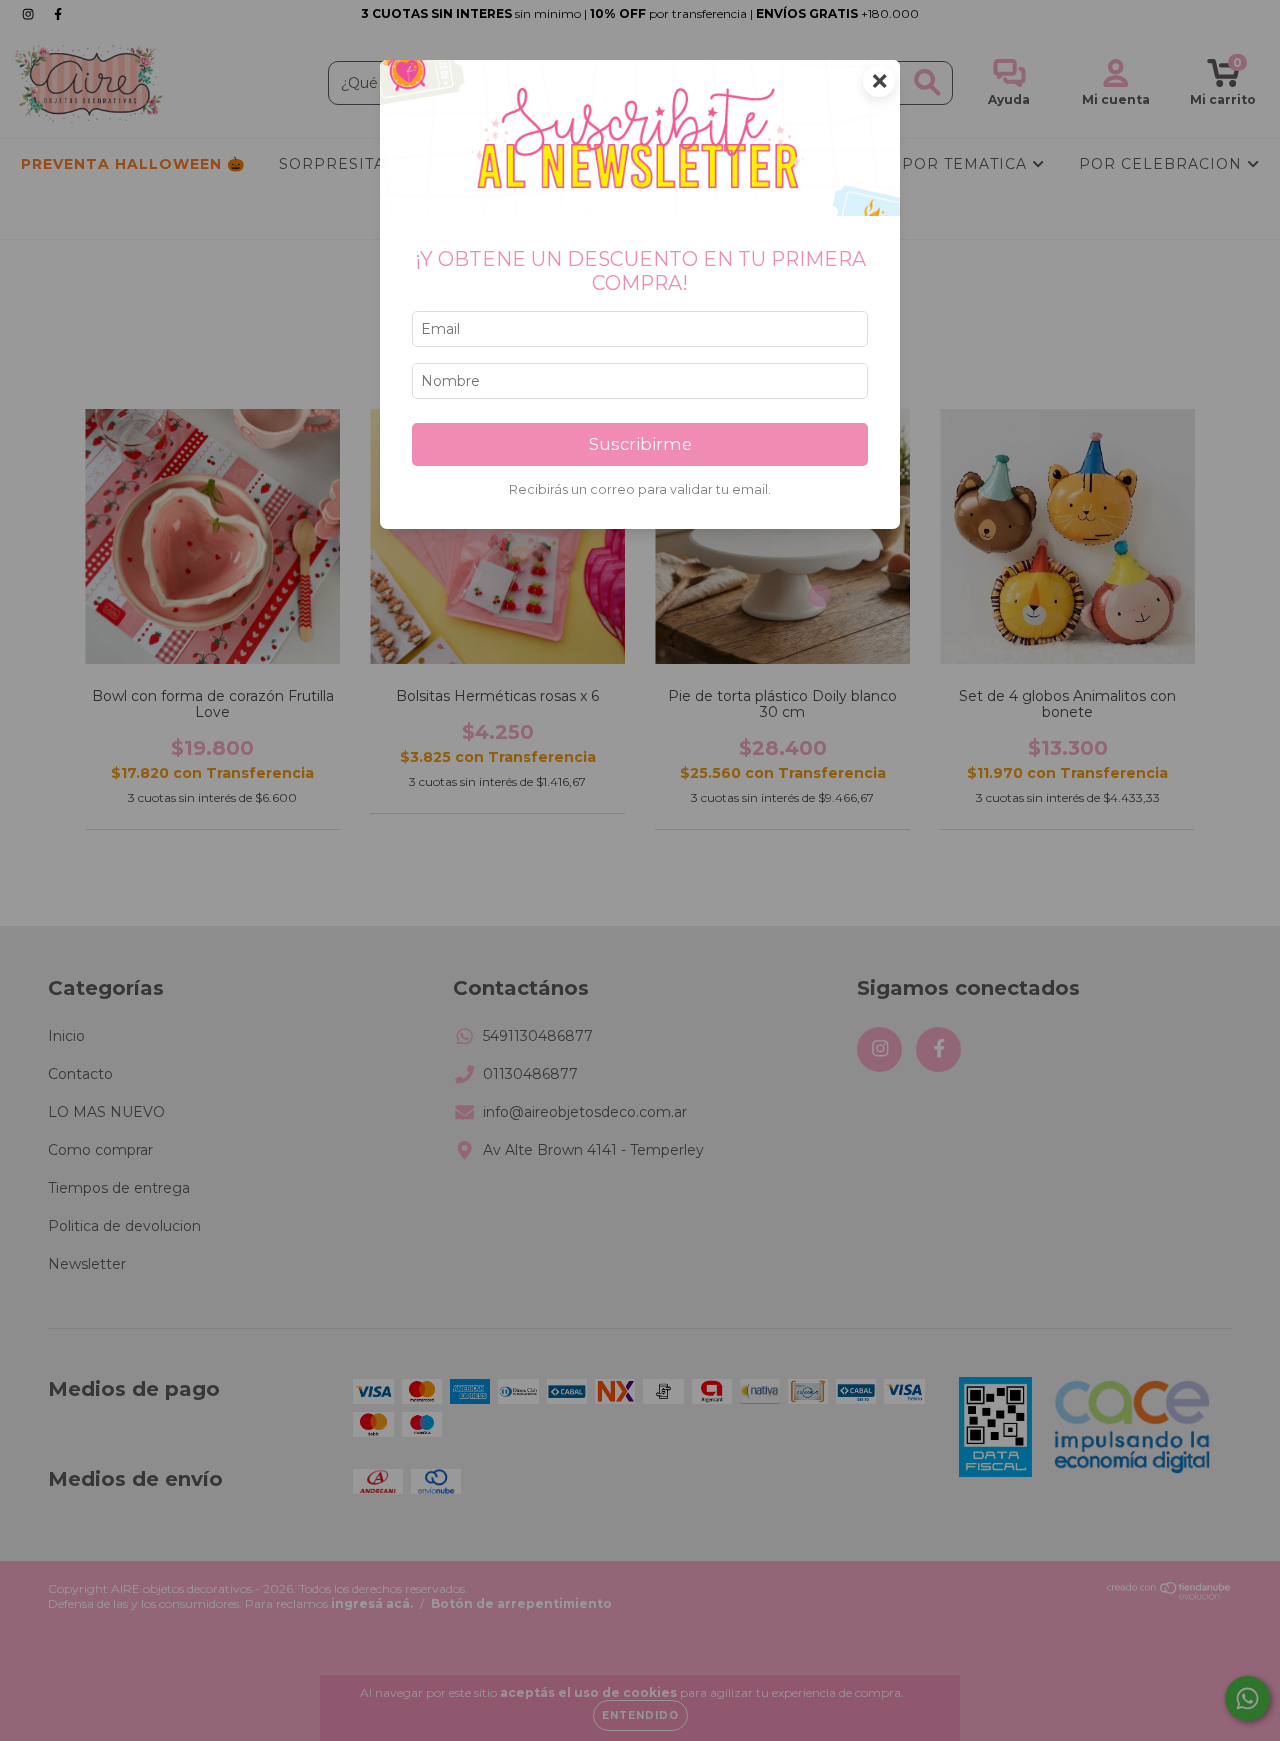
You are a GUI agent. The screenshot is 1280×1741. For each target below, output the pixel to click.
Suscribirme (640, 444)
